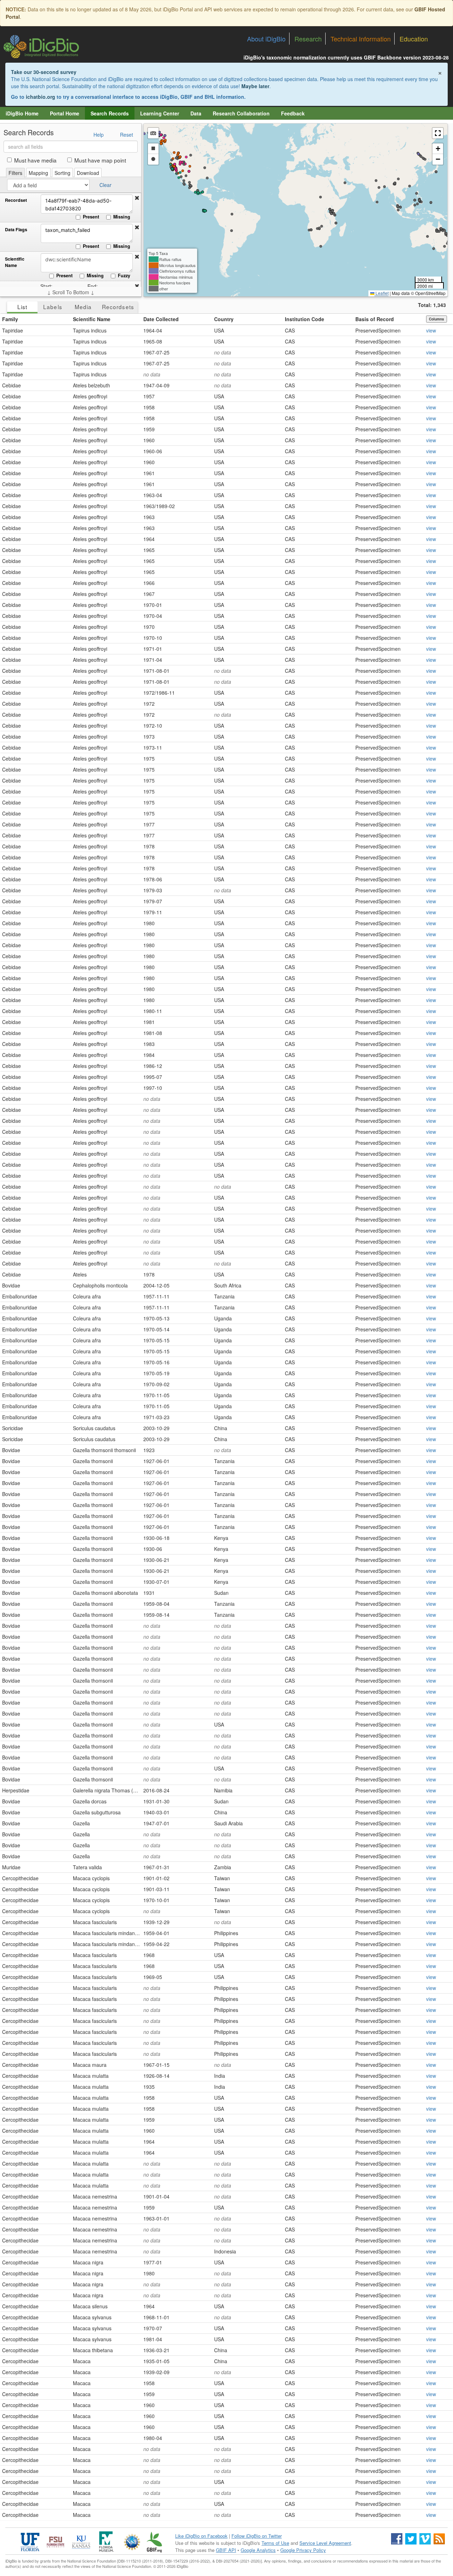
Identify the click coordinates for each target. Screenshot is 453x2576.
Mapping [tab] (38, 173)
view (431, 330)
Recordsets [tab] (118, 307)
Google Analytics (258, 2550)
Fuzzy (124, 275)
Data (196, 113)
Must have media (35, 160)
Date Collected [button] (161, 319)
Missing (122, 217)
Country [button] (224, 319)
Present (91, 217)
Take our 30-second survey (44, 72)
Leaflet (382, 293)
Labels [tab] (53, 307)
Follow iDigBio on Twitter (257, 2536)
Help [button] (99, 135)
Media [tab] (83, 307)
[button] (137, 198)
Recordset (16, 200)
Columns (437, 319)
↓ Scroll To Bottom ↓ (71, 292)
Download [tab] (88, 173)
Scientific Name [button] (92, 319)
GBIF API (226, 2550)
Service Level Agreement (325, 2543)
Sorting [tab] (62, 173)
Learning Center (160, 113)
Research (308, 39)
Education (414, 39)
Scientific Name (15, 262)
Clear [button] (105, 185)
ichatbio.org (41, 97)
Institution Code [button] (305, 319)
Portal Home (65, 113)
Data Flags (16, 230)
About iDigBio (266, 39)
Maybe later (255, 86)
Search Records (110, 113)
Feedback (293, 113)
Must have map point (100, 160)
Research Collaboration (241, 113)
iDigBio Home (22, 113)
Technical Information (361, 39)
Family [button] (10, 319)
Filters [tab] (15, 173)
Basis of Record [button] (375, 319)
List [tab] (22, 307)
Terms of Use (275, 2543)
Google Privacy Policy (303, 2550)
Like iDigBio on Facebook (201, 2536)
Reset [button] (127, 135)
